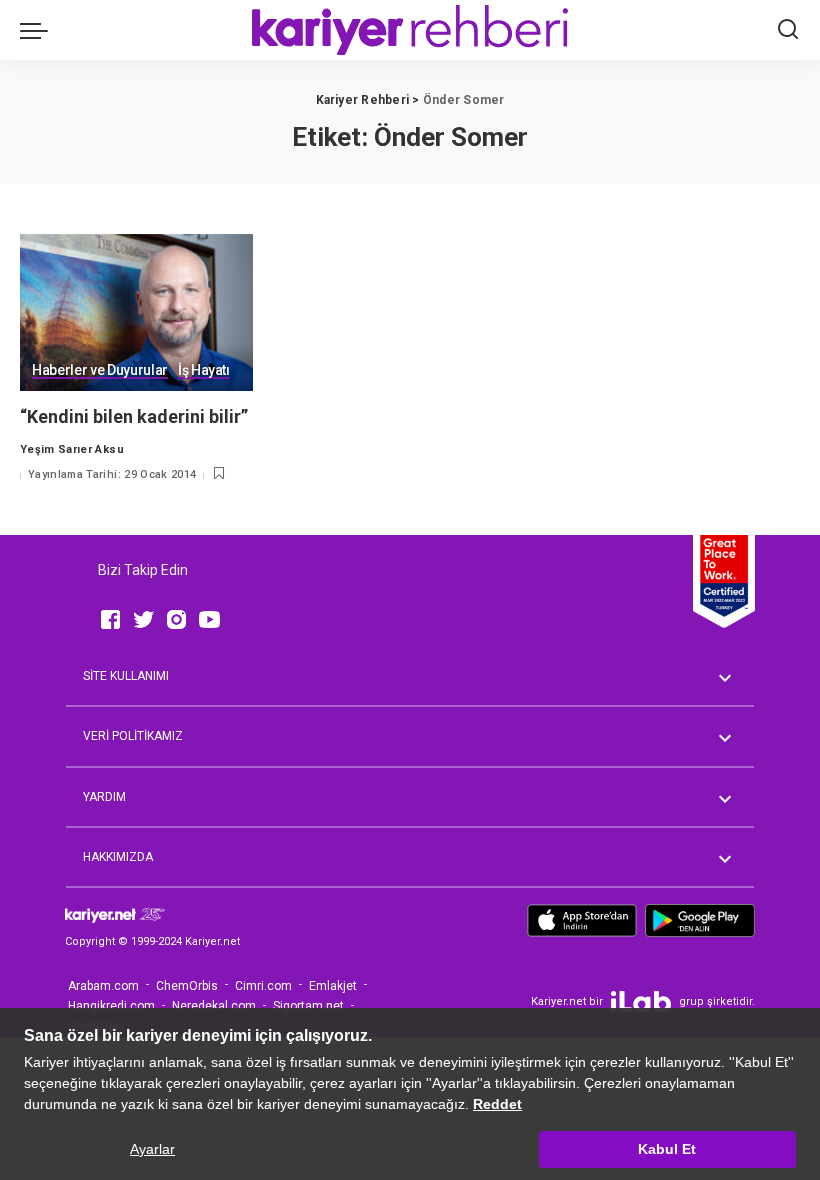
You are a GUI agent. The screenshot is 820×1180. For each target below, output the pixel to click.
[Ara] (788, 30)
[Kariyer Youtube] (209, 619)
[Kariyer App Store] (582, 927)
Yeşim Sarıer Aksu (72, 449)
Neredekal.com (214, 1006)
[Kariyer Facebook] (110, 619)
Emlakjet (333, 986)
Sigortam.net (308, 1006)
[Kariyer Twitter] (143, 619)
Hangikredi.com (111, 1006)
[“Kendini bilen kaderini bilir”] (136, 313)
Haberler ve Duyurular (100, 370)
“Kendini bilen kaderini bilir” (134, 416)
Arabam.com (103, 986)
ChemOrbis (187, 986)
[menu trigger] (39, 30)
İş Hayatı (204, 370)
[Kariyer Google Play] (700, 927)
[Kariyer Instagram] (176, 619)
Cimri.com (263, 986)
